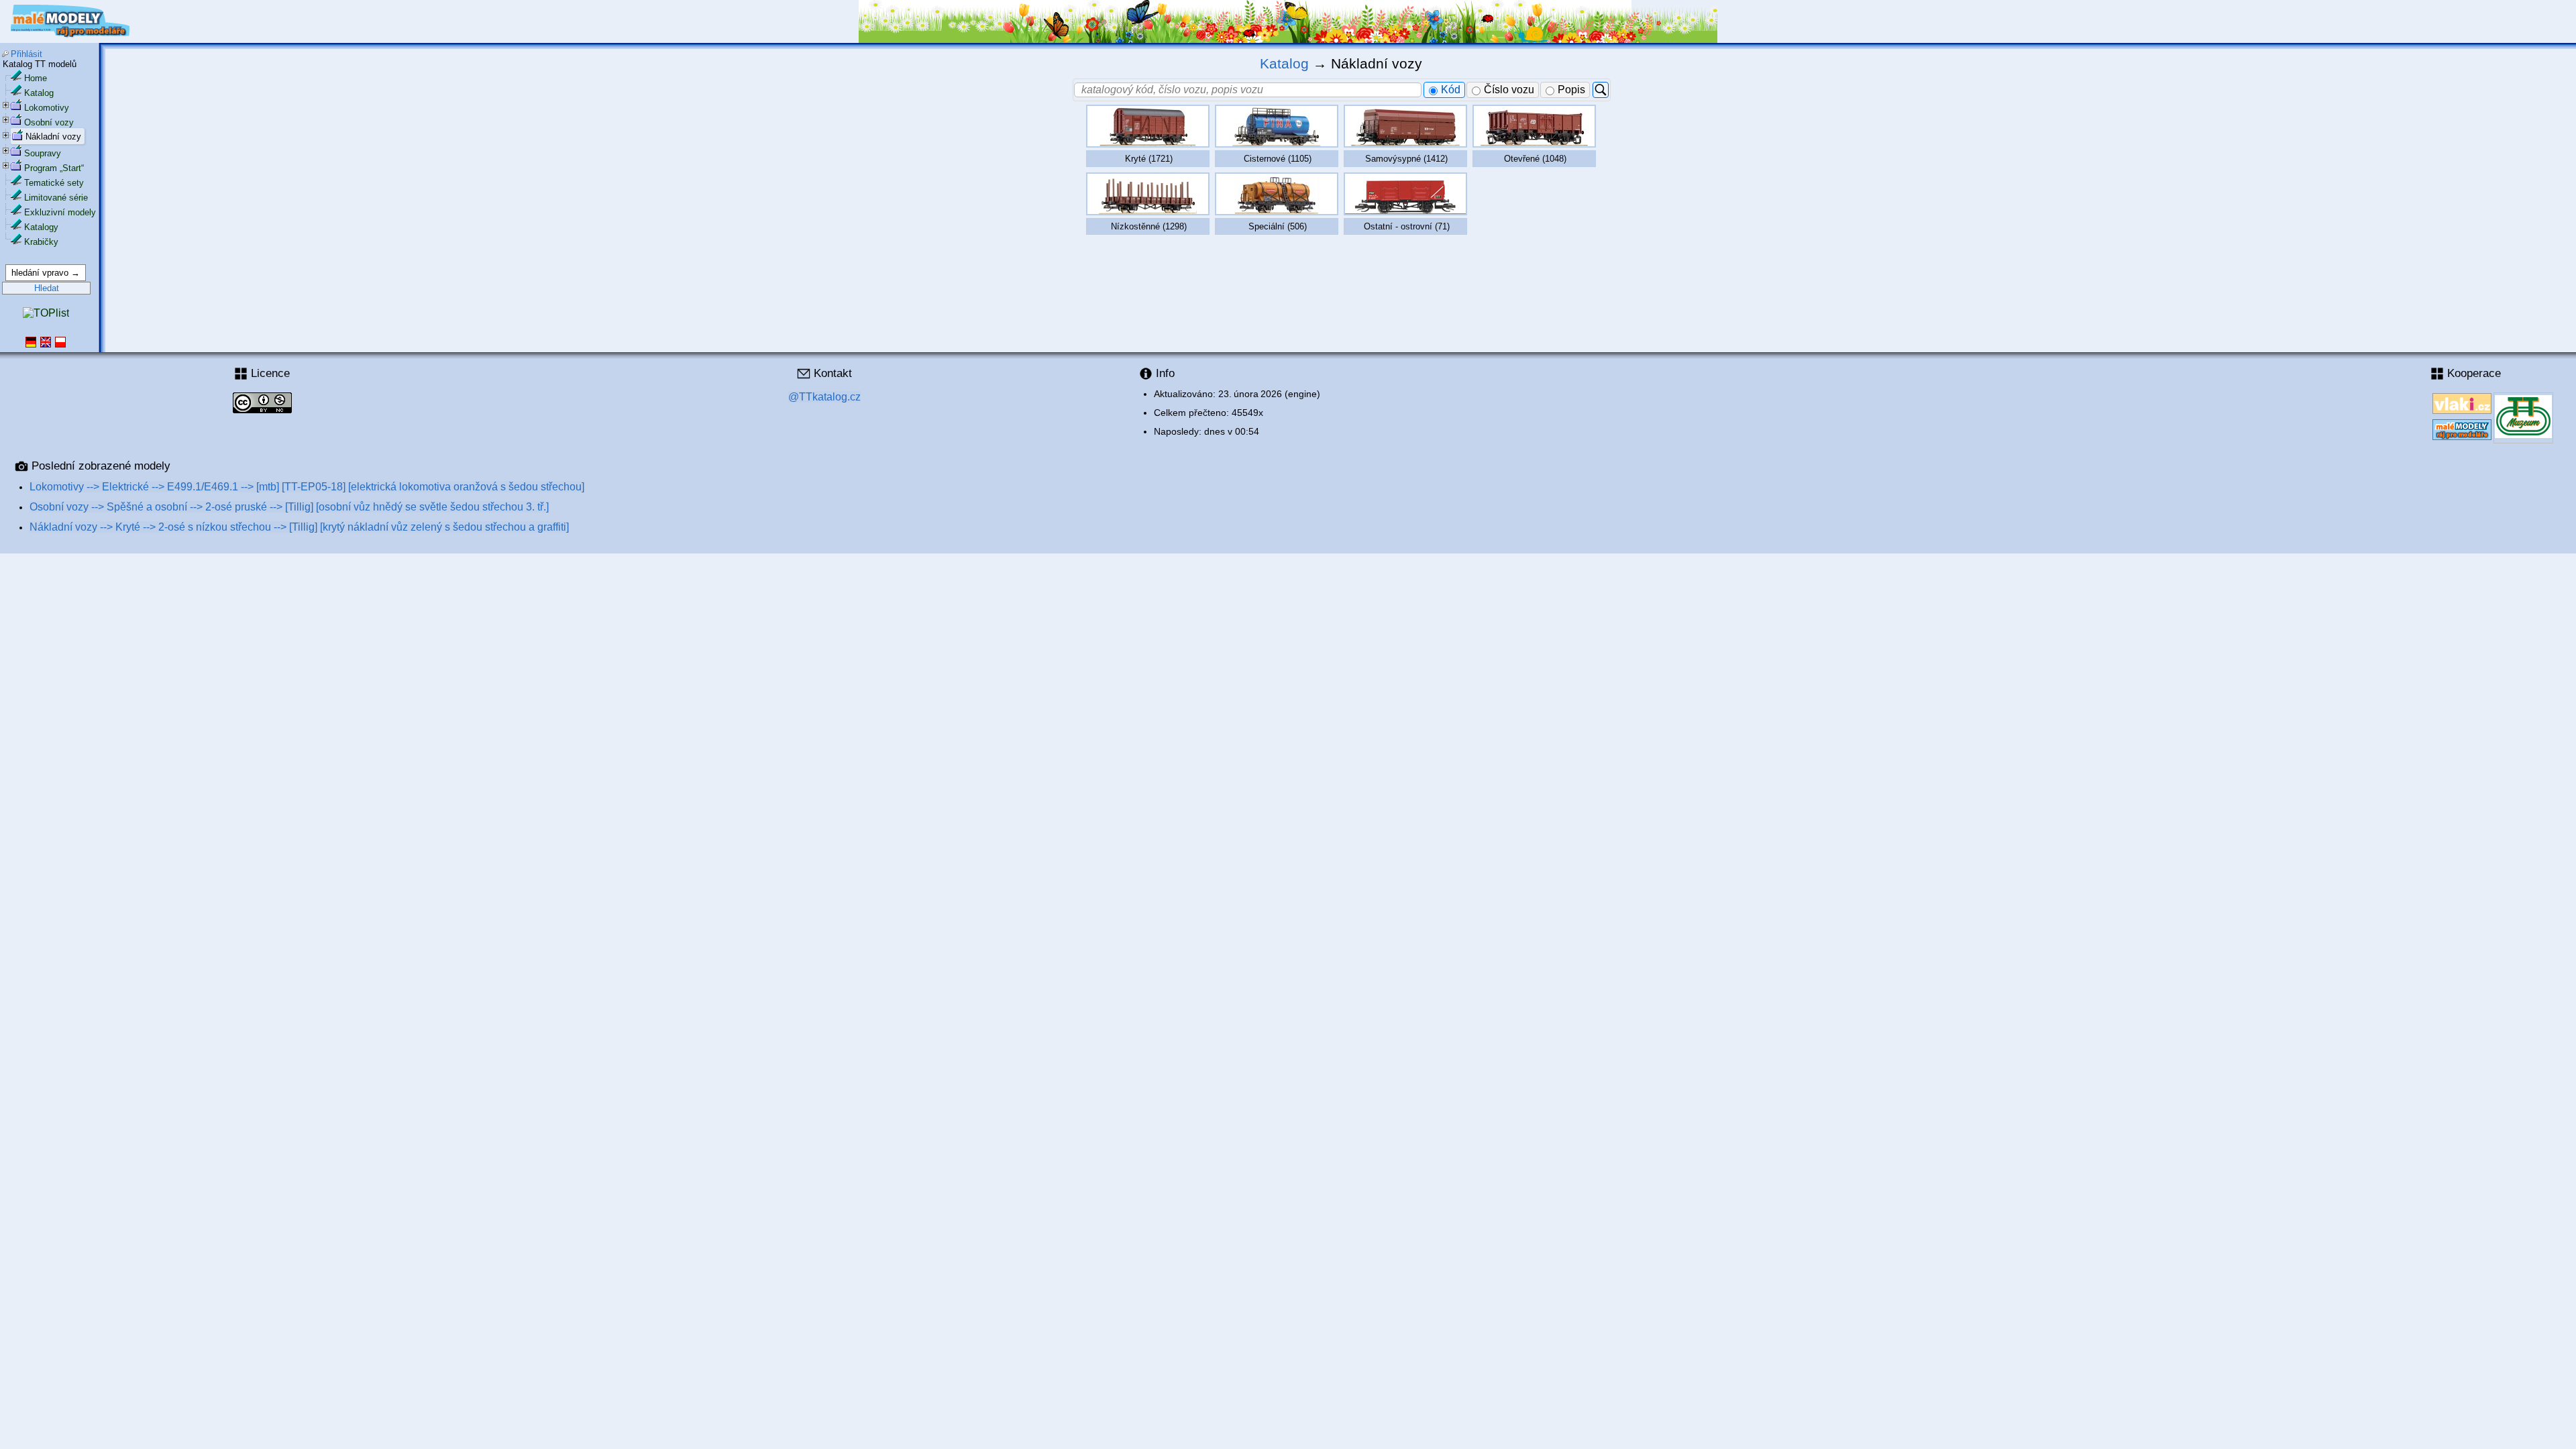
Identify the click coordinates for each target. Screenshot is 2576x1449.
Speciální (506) (1278, 226)
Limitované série (56, 198)
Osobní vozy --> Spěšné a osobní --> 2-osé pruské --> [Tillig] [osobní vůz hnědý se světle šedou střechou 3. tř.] (289, 507)
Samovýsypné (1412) (1406, 159)
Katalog (39, 93)
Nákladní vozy (53, 137)
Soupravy (43, 153)
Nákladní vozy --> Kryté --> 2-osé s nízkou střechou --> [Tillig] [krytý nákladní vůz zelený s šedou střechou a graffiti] (299, 527)
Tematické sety (54, 183)
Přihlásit (26, 54)
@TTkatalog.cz (824, 397)
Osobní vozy (49, 122)
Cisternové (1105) (1278, 159)
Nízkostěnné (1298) (1149, 226)
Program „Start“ (54, 168)
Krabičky (41, 242)
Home (36, 78)
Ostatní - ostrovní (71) (1407, 226)
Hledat (47, 288)
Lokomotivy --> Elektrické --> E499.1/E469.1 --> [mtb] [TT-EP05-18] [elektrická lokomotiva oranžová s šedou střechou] (307, 487)
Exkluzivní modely (60, 212)
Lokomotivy (47, 108)
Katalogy (41, 227)
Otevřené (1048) (1535, 159)
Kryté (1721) (1149, 159)
